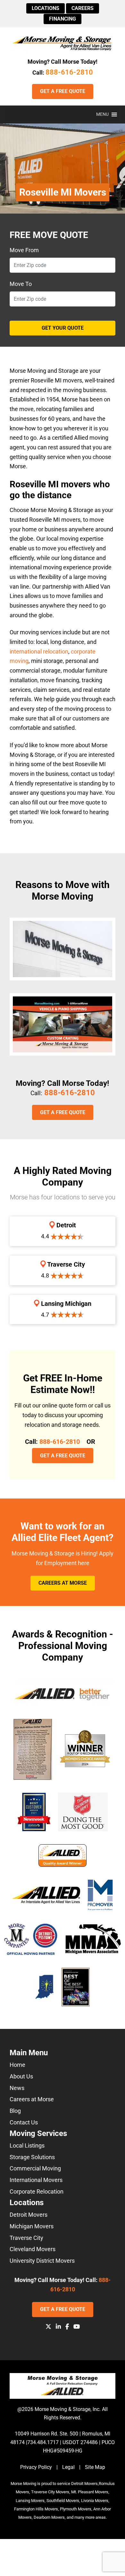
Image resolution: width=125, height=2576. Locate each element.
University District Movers (42, 2261)
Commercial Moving (35, 2168)
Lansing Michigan (65, 1304)
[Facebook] (67, 2327)
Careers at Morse (63, 1583)
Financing (63, 19)
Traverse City (65, 1264)
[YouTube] (77, 2327)
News (17, 2088)
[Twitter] (48, 2327)
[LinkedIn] (58, 2327)
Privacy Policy (36, 2467)
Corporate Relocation (37, 2191)
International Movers (36, 2180)
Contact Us (24, 2122)
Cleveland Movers (33, 2249)
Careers (83, 8)
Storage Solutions (32, 2157)
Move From (24, 250)
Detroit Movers (29, 2215)
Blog (15, 2111)
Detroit (65, 1225)
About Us (21, 2076)
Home (17, 2065)
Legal (68, 2467)
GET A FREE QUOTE (63, 91)
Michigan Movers (32, 2226)
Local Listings (27, 2145)
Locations (46, 8)
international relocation (39, 651)
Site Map (95, 2467)
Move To (21, 284)
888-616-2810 (69, 72)
